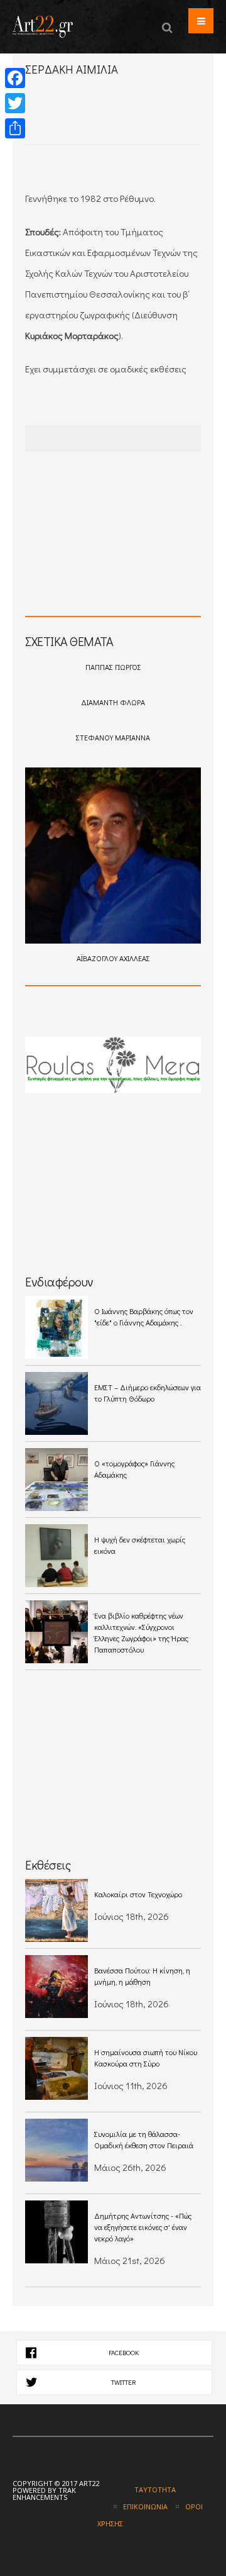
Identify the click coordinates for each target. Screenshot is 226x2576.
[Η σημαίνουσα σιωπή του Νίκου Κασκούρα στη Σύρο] (56, 2068)
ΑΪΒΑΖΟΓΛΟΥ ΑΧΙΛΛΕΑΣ (113, 958)
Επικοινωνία (145, 2506)
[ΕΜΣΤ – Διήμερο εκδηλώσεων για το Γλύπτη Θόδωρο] (56, 1403)
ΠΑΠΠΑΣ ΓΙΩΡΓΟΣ (113, 667)
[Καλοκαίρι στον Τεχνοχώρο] (56, 1910)
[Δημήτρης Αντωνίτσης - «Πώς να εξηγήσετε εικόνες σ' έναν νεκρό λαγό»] (56, 2232)
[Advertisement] (126, 121)
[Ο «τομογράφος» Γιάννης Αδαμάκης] (56, 1480)
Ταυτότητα (155, 2490)
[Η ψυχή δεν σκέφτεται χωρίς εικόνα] (56, 1556)
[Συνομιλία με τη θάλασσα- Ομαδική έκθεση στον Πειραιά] (56, 2150)
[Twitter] (15, 103)
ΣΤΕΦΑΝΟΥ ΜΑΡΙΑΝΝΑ (113, 737)
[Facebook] (15, 78)
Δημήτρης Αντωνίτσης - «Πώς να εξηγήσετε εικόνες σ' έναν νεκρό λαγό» (143, 2227)
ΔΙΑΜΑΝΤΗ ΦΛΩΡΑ (113, 702)
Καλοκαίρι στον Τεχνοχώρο (138, 1894)
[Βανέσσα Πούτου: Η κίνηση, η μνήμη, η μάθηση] (56, 1987)
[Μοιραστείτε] (15, 128)
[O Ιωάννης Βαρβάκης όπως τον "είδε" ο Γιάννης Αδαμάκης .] (56, 1327)
